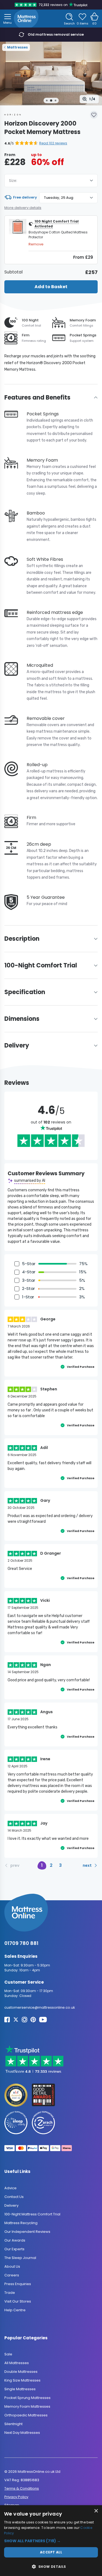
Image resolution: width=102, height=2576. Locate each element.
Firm (26, 335)
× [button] (96, 2511)
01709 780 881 (21, 1943)
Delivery (11, 2205)
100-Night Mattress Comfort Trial (32, 2214)
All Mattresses (17, 2363)
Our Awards (15, 2240)
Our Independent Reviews (27, 2232)
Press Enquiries (18, 2284)
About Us (12, 2266)
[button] (36, 143)
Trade (10, 2293)
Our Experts (14, 2249)
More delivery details (23, 208)
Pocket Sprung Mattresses (27, 2398)
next (87, 1865)
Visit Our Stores (18, 2301)
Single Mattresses (20, 2389)
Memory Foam (83, 320)
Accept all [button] (51, 2552)
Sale (8, 2354)
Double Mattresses (21, 2372)
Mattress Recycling (21, 2223)
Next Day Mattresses (22, 2433)
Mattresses (17, 47)
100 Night (30, 320)
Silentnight (13, 2424)
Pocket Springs (83, 335)
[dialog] (51, 2541)
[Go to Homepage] (26, 19)
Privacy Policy (16, 2497)
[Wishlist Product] (94, 115)
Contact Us (14, 2197)
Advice (10, 2188)
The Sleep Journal (20, 2258)
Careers (12, 2275)
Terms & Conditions (22, 2488)
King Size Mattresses (22, 2381)
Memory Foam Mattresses (27, 2407)
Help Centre (15, 2310)
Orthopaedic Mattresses (26, 2415)
